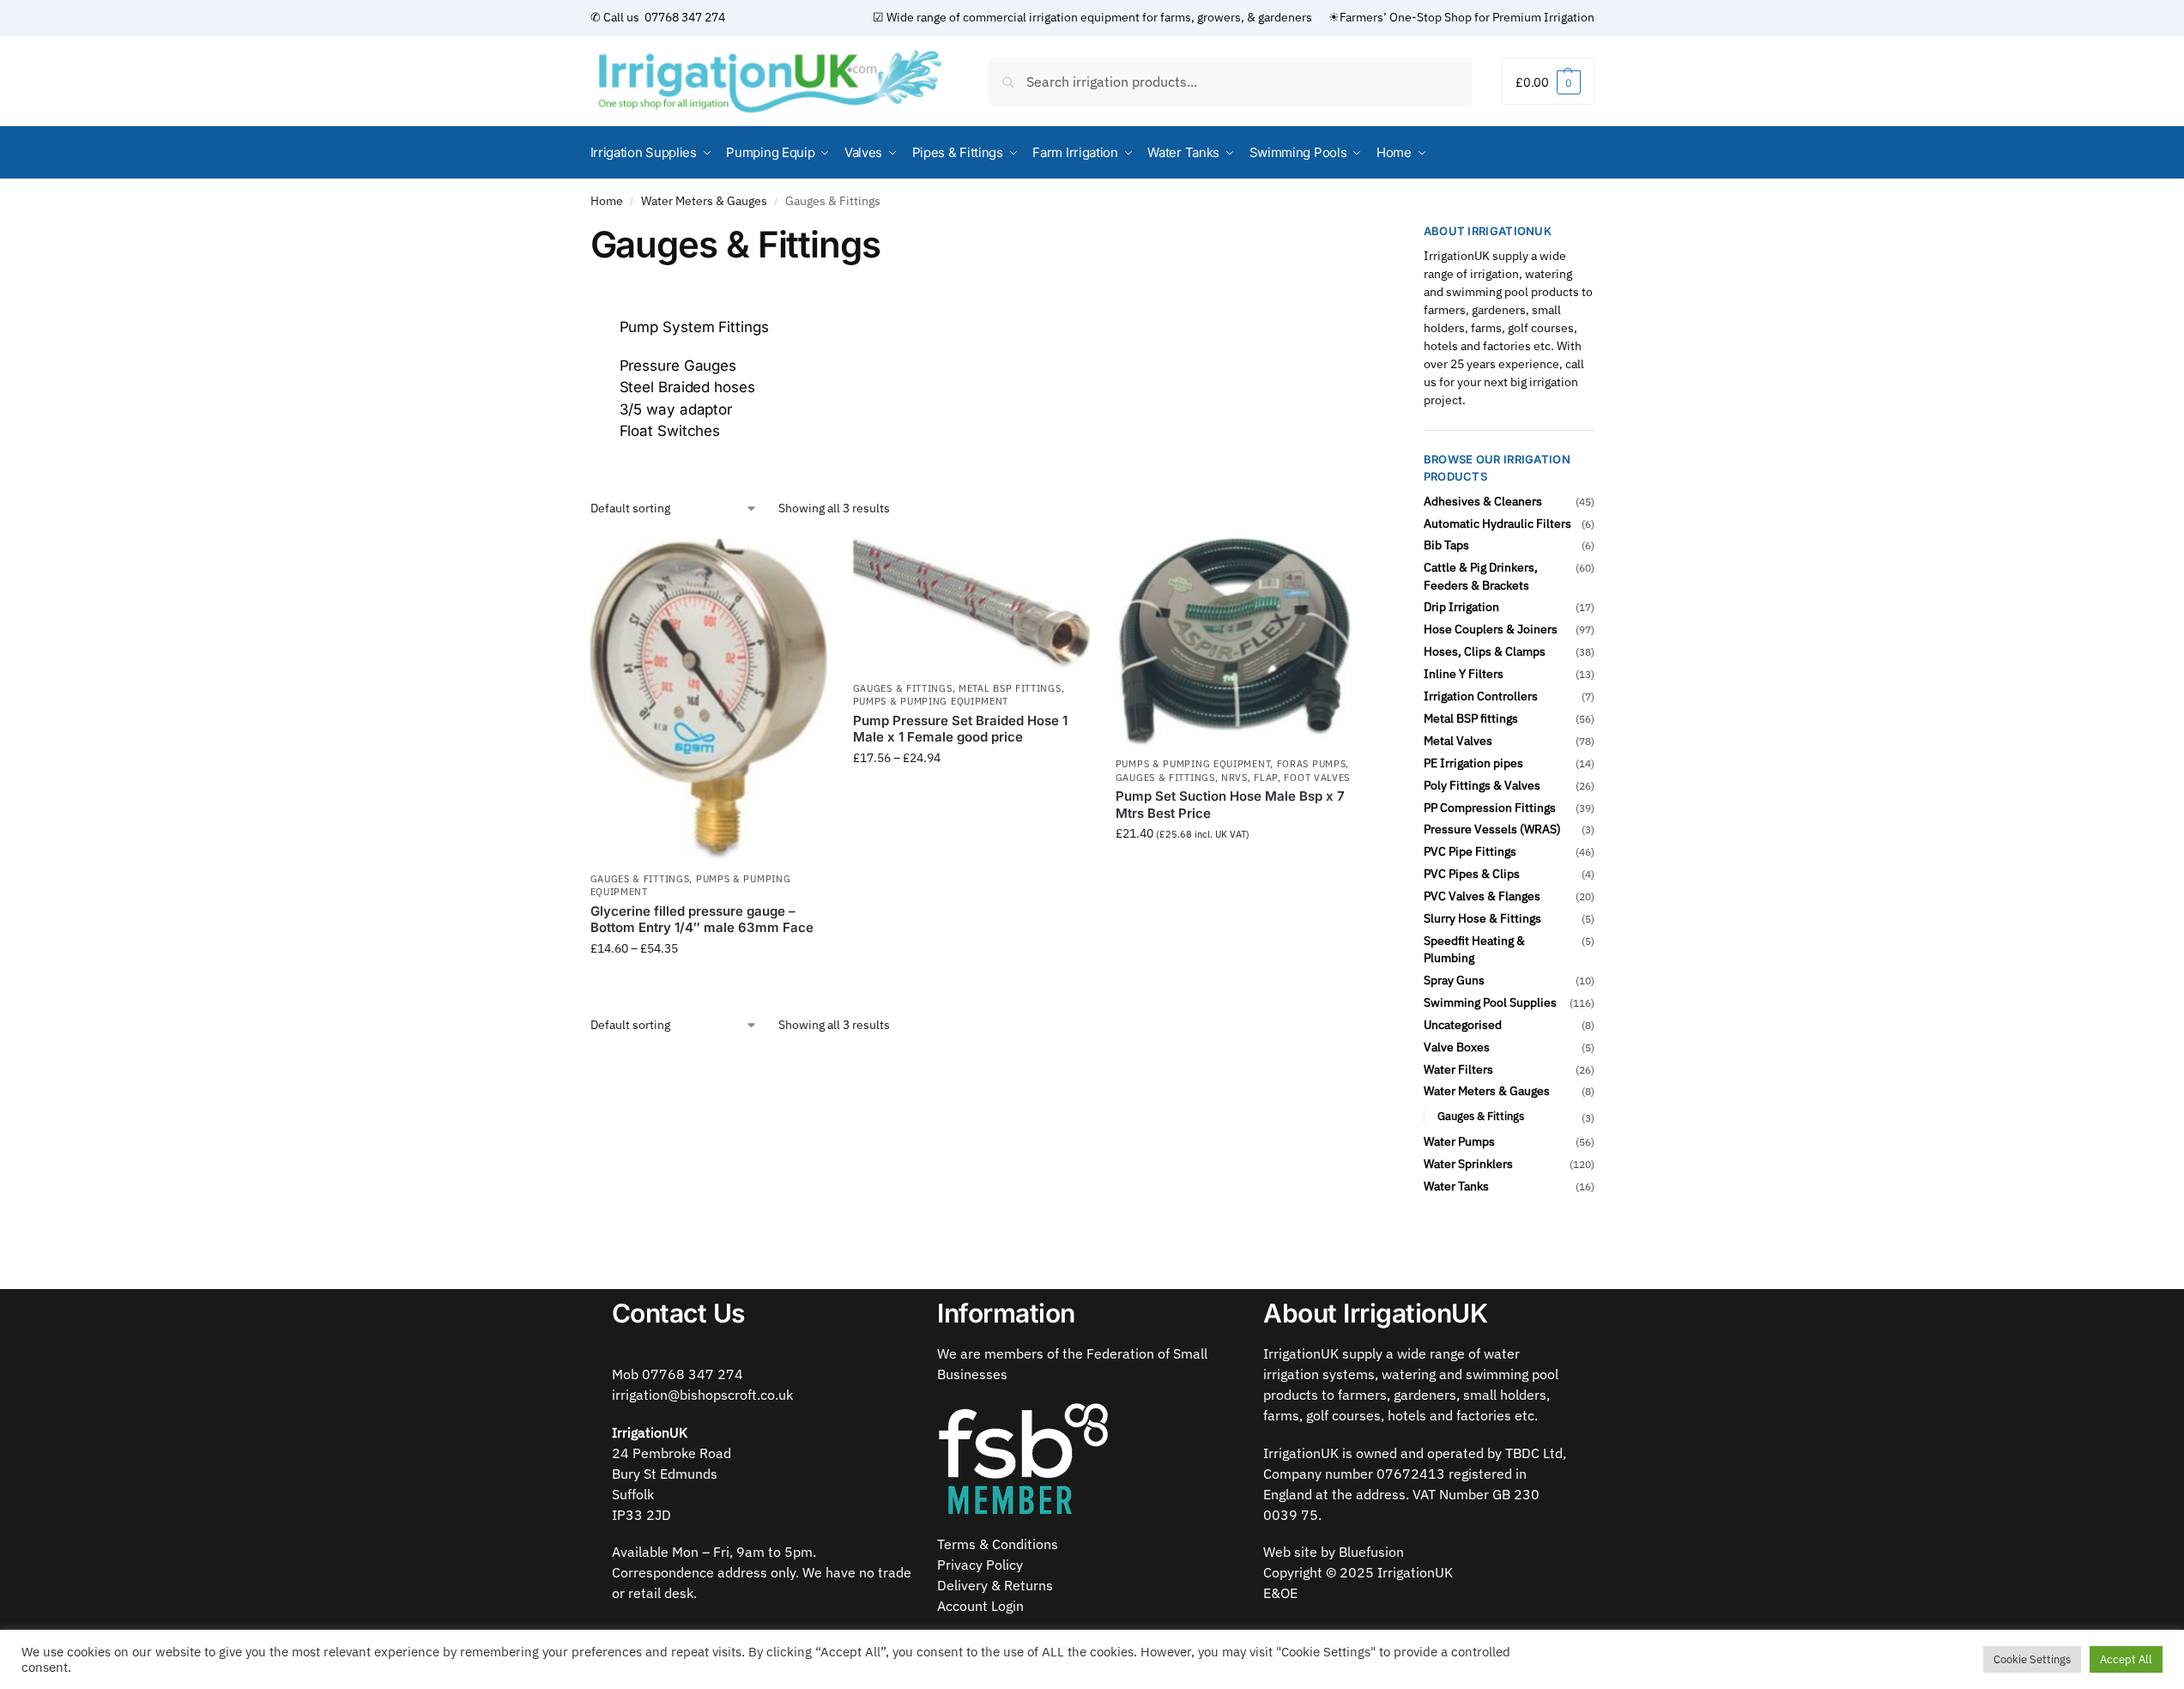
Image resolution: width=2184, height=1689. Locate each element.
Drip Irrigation (1461, 607)
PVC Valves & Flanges (1482, 896)
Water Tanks (1456, 1186)
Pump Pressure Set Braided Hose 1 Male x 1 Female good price (960, 729)
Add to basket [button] (1234, 870)
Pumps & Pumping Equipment (931, 701)
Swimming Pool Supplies (1490, 1002)
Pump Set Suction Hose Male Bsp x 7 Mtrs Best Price (1230, 805)
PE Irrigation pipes (1473, 763)
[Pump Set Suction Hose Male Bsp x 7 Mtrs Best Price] (1234, 643)
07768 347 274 (684, 17)
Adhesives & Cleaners (1483, 501)
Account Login (980, 1606)
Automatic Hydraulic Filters (1497, 524)
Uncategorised (1463, 1025)
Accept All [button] (2126, 1659)
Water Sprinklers (1468, 1164)
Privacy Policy (980, 1565)
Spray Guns (1454, 980)
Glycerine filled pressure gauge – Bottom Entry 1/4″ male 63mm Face (702, 920)
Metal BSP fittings (1010, 688)
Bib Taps (1446, 545)
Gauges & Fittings (640, 879)
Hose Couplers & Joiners (1491, 629)
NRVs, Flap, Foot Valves (1286, 778)
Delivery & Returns (995, 1585)
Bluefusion (1371, 1552)
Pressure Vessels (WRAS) (1492, 829)
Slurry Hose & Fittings (1482, 918)
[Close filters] (1358, 233)
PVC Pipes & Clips (1472, 874)
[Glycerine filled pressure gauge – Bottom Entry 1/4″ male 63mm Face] (709, 700)
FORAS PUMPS (1312, 764)
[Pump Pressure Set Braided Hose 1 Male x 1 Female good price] (971, 605)
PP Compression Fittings (1490, 808)
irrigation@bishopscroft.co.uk (702, 1395)
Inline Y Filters (1464, 674)
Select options (708, 985)
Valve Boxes (1457, 1047)
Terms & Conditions (998, 1544)
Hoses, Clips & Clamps (1485, 651)
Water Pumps (1459, 1141)
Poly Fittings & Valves (1482, 785)
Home (607, 201)
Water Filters (1458, 1069)
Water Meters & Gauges (704, 201)
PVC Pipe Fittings (1470, 851)
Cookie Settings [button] (2032, 1659)
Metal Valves (1458, 741)
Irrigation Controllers (1481, 696)
